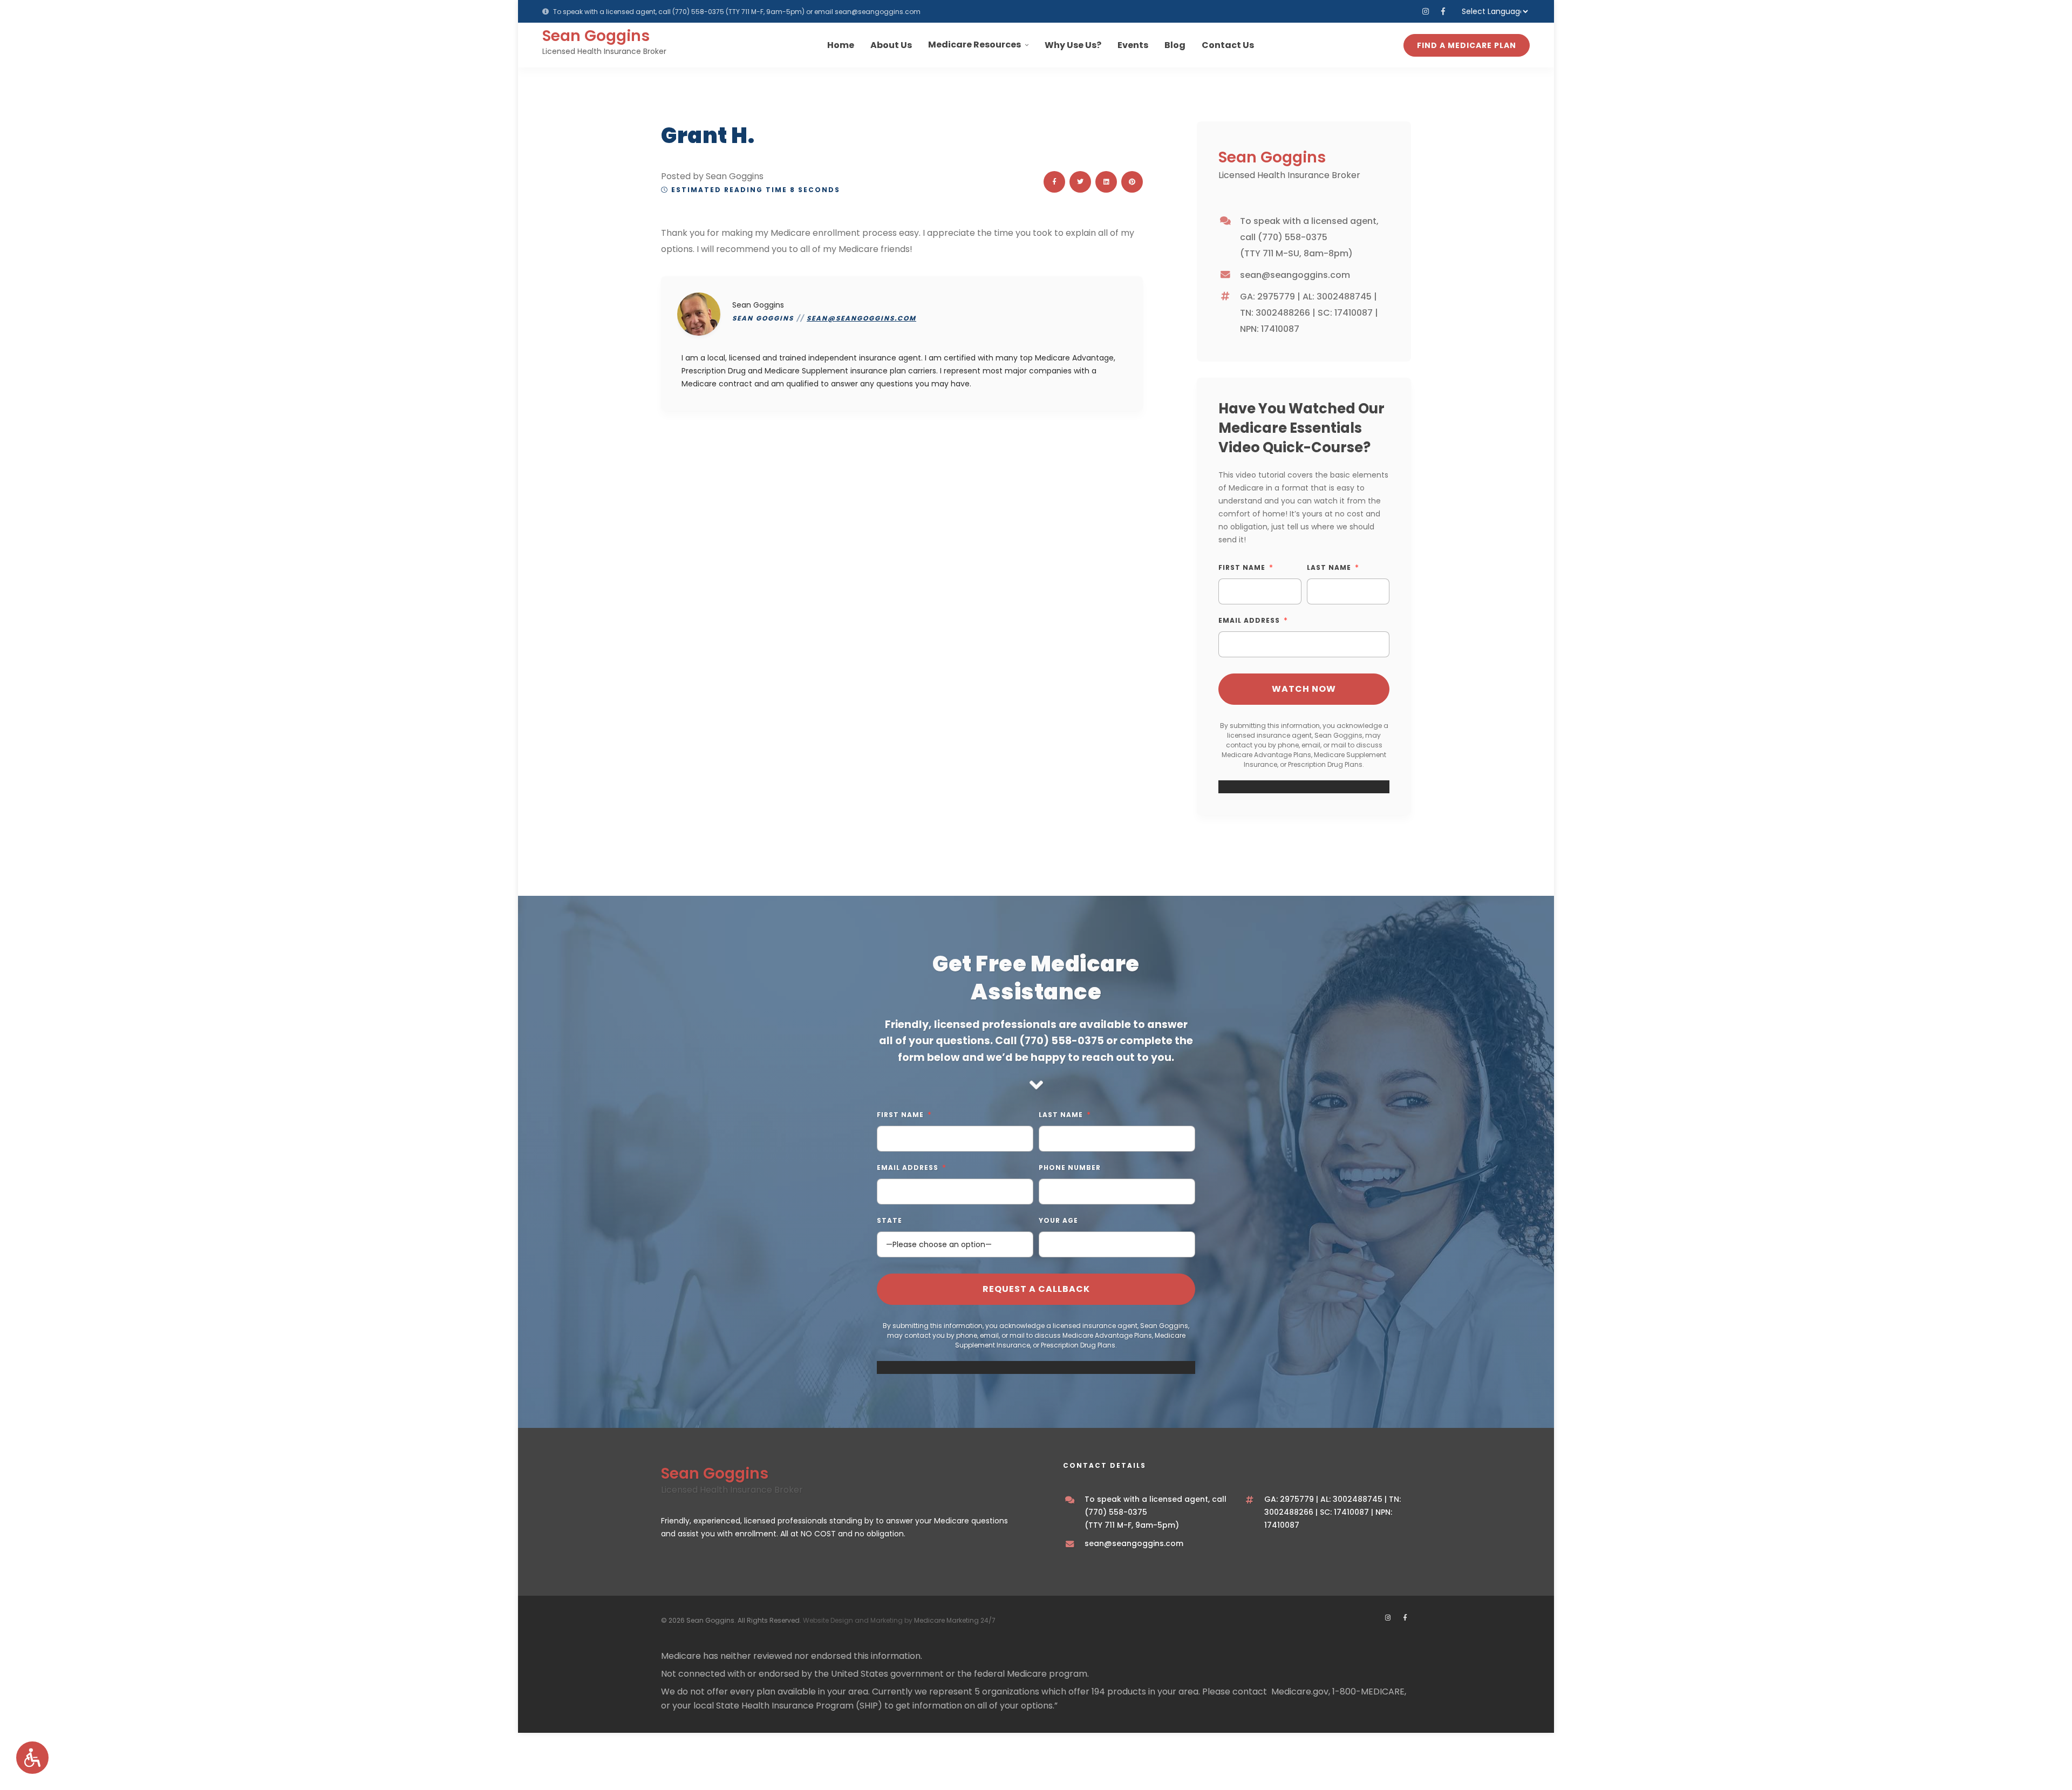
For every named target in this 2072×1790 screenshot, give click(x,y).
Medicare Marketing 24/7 (955, 1620)
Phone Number (1070, 1168)
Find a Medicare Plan (1467, 45)
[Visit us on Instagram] (1426, 11)
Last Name (1329, 567)
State (890, 1220)
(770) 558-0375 (698, 12)
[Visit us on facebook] (1443, 11)
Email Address (1249, 620)
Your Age (1058, 1220)
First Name (1242, 567)
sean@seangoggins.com (878, 12)
